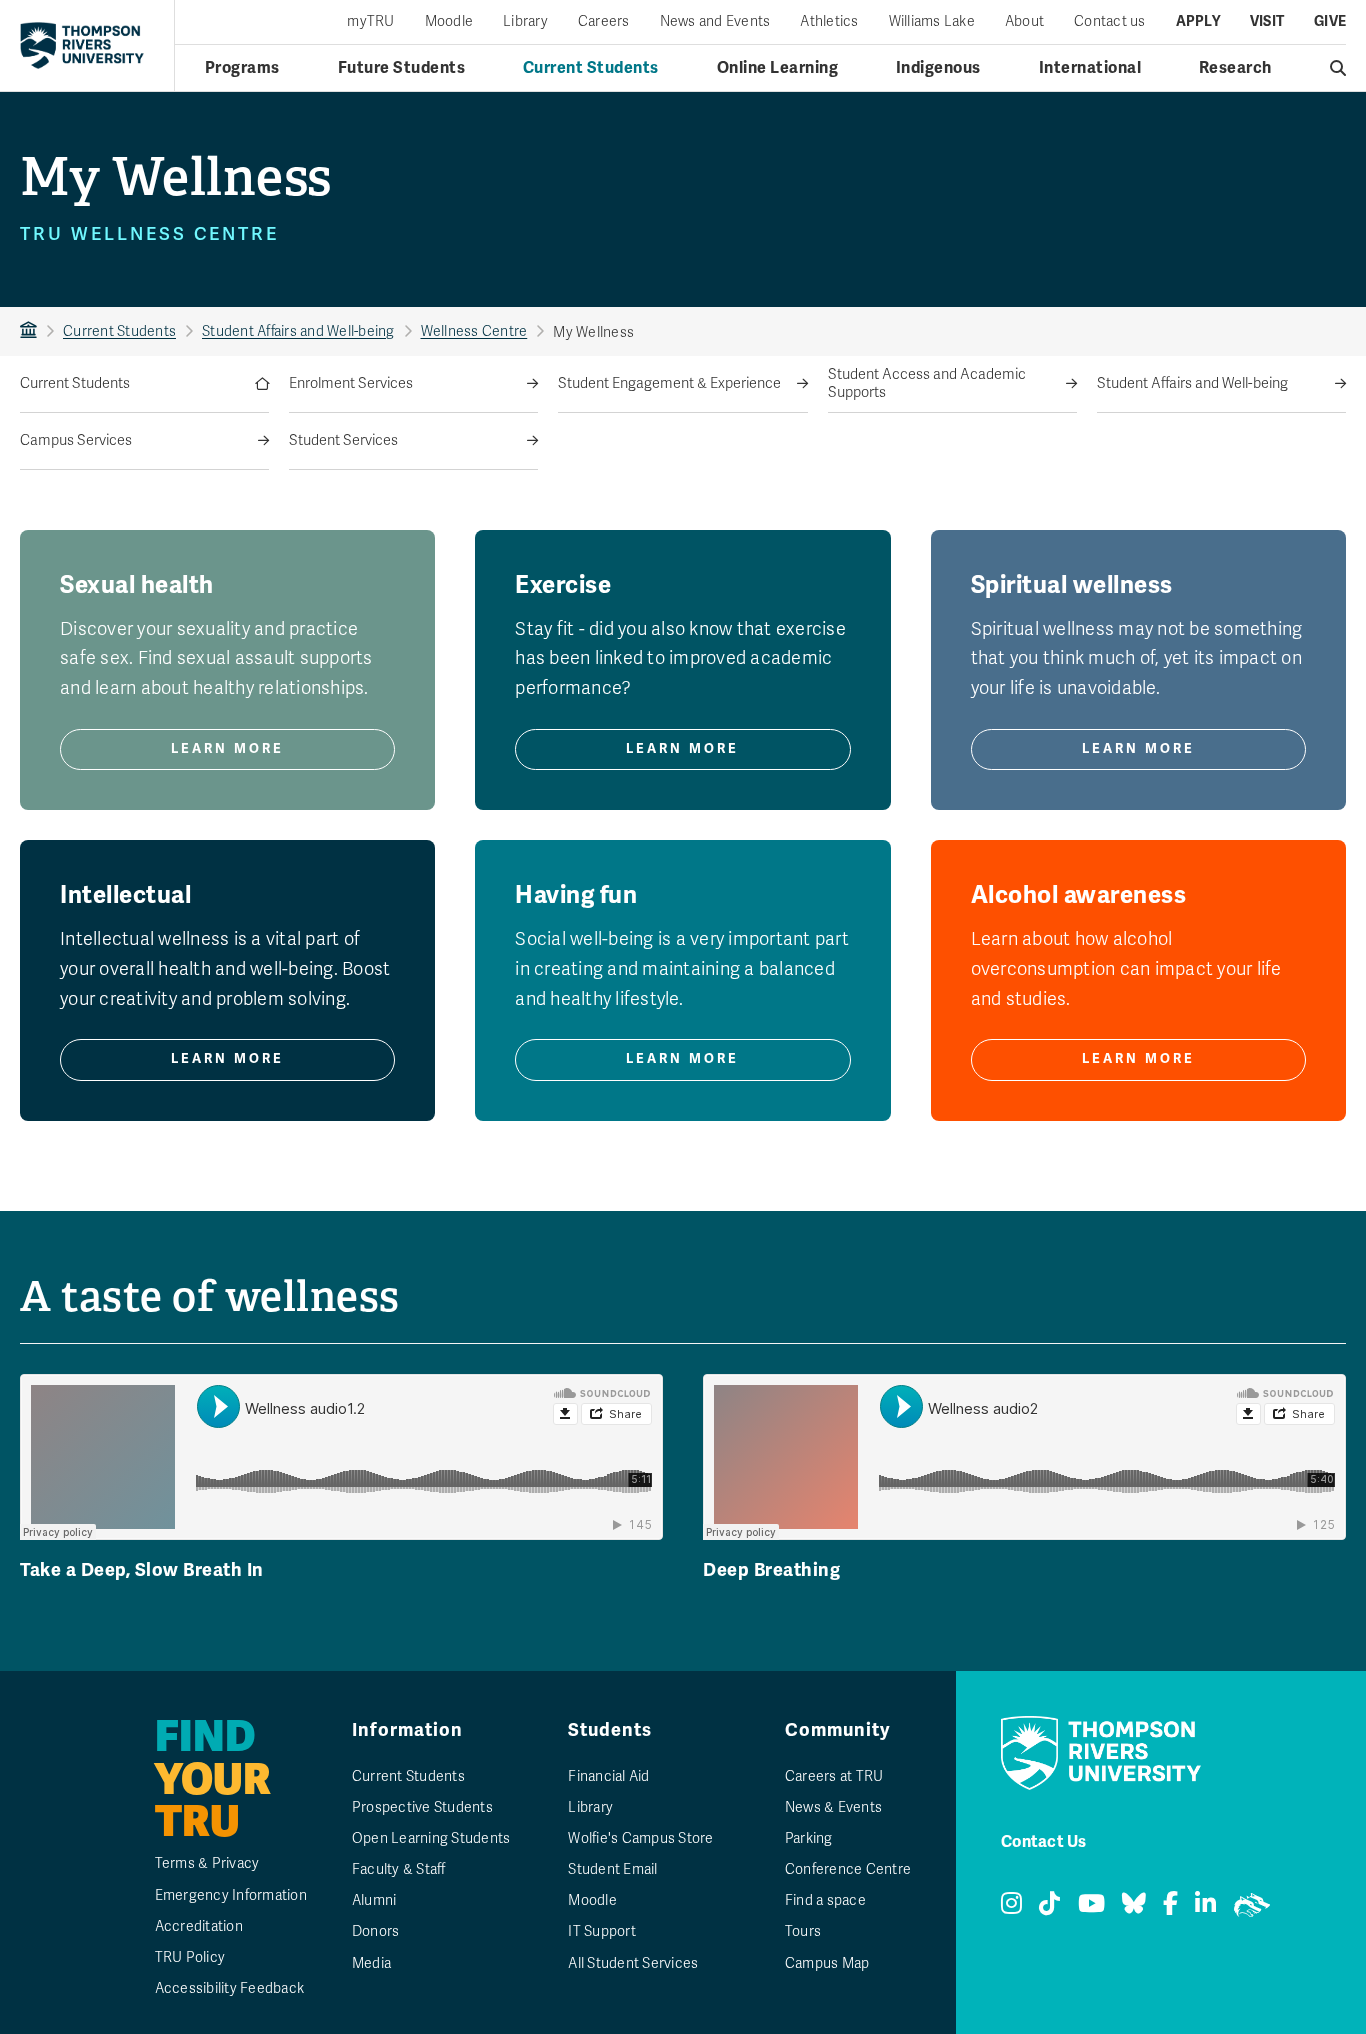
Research (1235, 68)
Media (371, 1963)
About (1024, 22)
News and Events (715, 22)
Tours (803, 1931)
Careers (604, 22)
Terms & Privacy (207, 1863)
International (1090, 68)
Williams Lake (932, 22)
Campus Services (76, 440)
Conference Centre (848, 1869)
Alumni (374, 1900)
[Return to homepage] (82, 45)
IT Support (602, 1931)
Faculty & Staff (399, 1869)
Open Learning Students (431, 1838)
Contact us (1110, 22)
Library (525, 22)
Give (1330, 22)
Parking (809, 1838)
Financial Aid (608, 1776)
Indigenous (938, 68)
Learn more (227, 749)
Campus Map (827, 1963)
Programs (242, 68)
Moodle (449, 22)
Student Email (612, 1869)
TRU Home (28, 331)
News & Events (833, 1807)
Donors (376, 1931)
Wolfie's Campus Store (640, 1838)
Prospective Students (422, 1807)
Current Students (591, 68)
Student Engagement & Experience (669, 383)
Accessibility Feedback (230, 1988)
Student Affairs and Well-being (298, 331)
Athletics (829, 22)
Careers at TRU (834, 1776)
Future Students (402, 68)
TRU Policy (190, 1957)
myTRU (370, 22)
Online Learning (778, 68)
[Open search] (1338, 68)
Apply (1198, 22)
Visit (1267, 22)
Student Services (343, 440)
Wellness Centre (474, 331)
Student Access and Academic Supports (927, 383)
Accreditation (199, 1926)
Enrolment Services (351, 383)
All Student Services (633, 1963)
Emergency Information (231, 1895)
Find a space (825, 1900)
